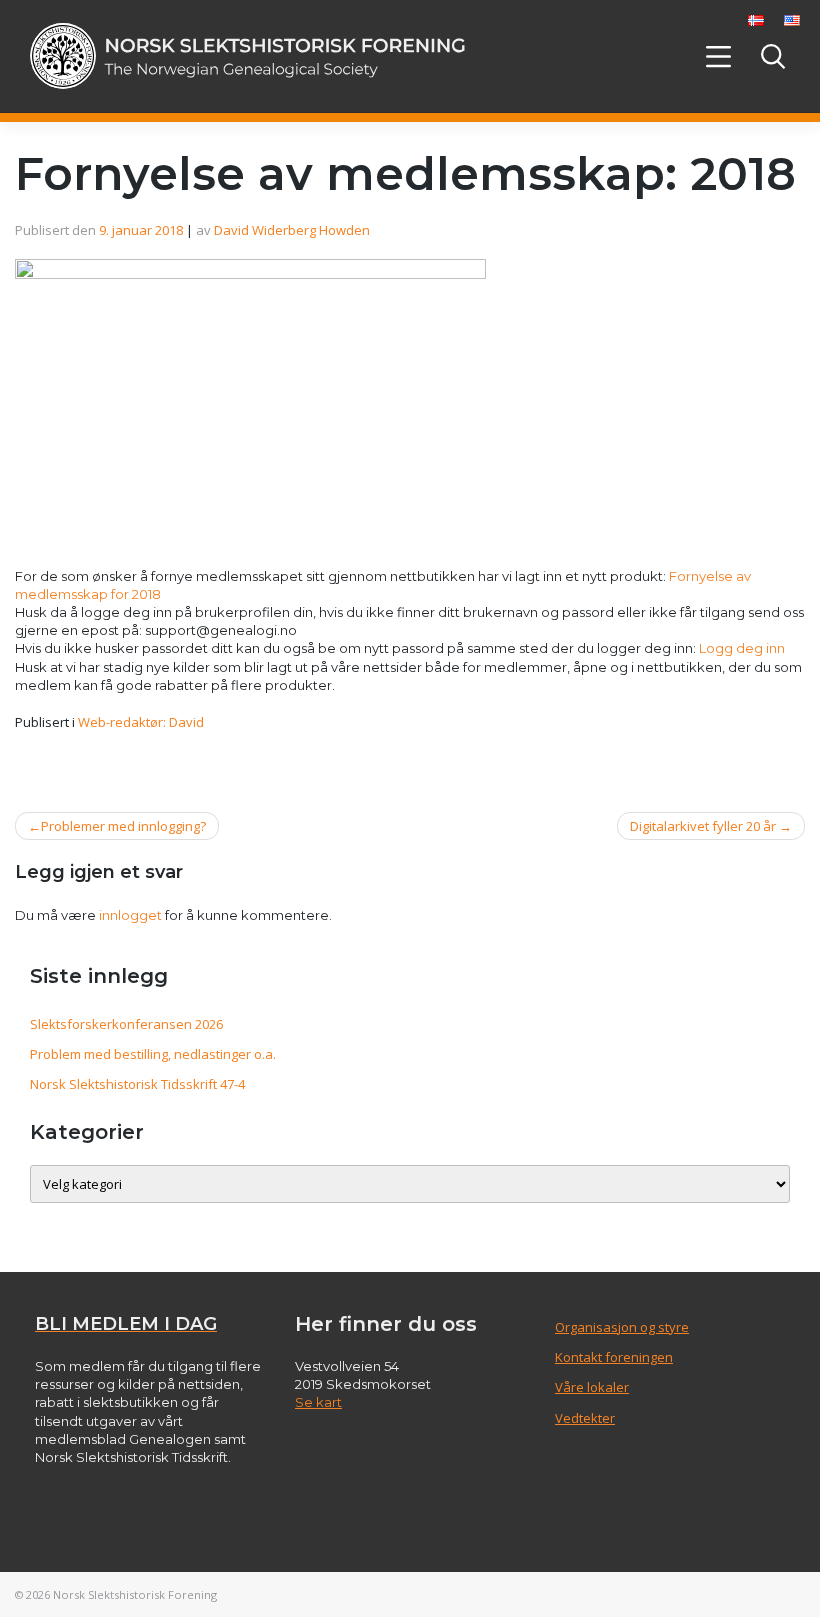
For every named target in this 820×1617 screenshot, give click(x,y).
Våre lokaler (592, 1387)
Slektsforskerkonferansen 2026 (126, 1024)
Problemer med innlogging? (123, 826)
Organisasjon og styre (622, 1327)
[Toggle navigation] (719, 56)
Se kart (318, 1402)
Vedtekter (585, 1418)
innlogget (130, 915)
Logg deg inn (742, 648)
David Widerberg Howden (292, 230)
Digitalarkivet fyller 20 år (703, 826)
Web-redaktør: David (141, 722)
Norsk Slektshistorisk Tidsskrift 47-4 (137, 1084)
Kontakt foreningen (614, 1357)
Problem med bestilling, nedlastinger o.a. (153, 1054)
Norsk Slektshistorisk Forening (135, 1594)
